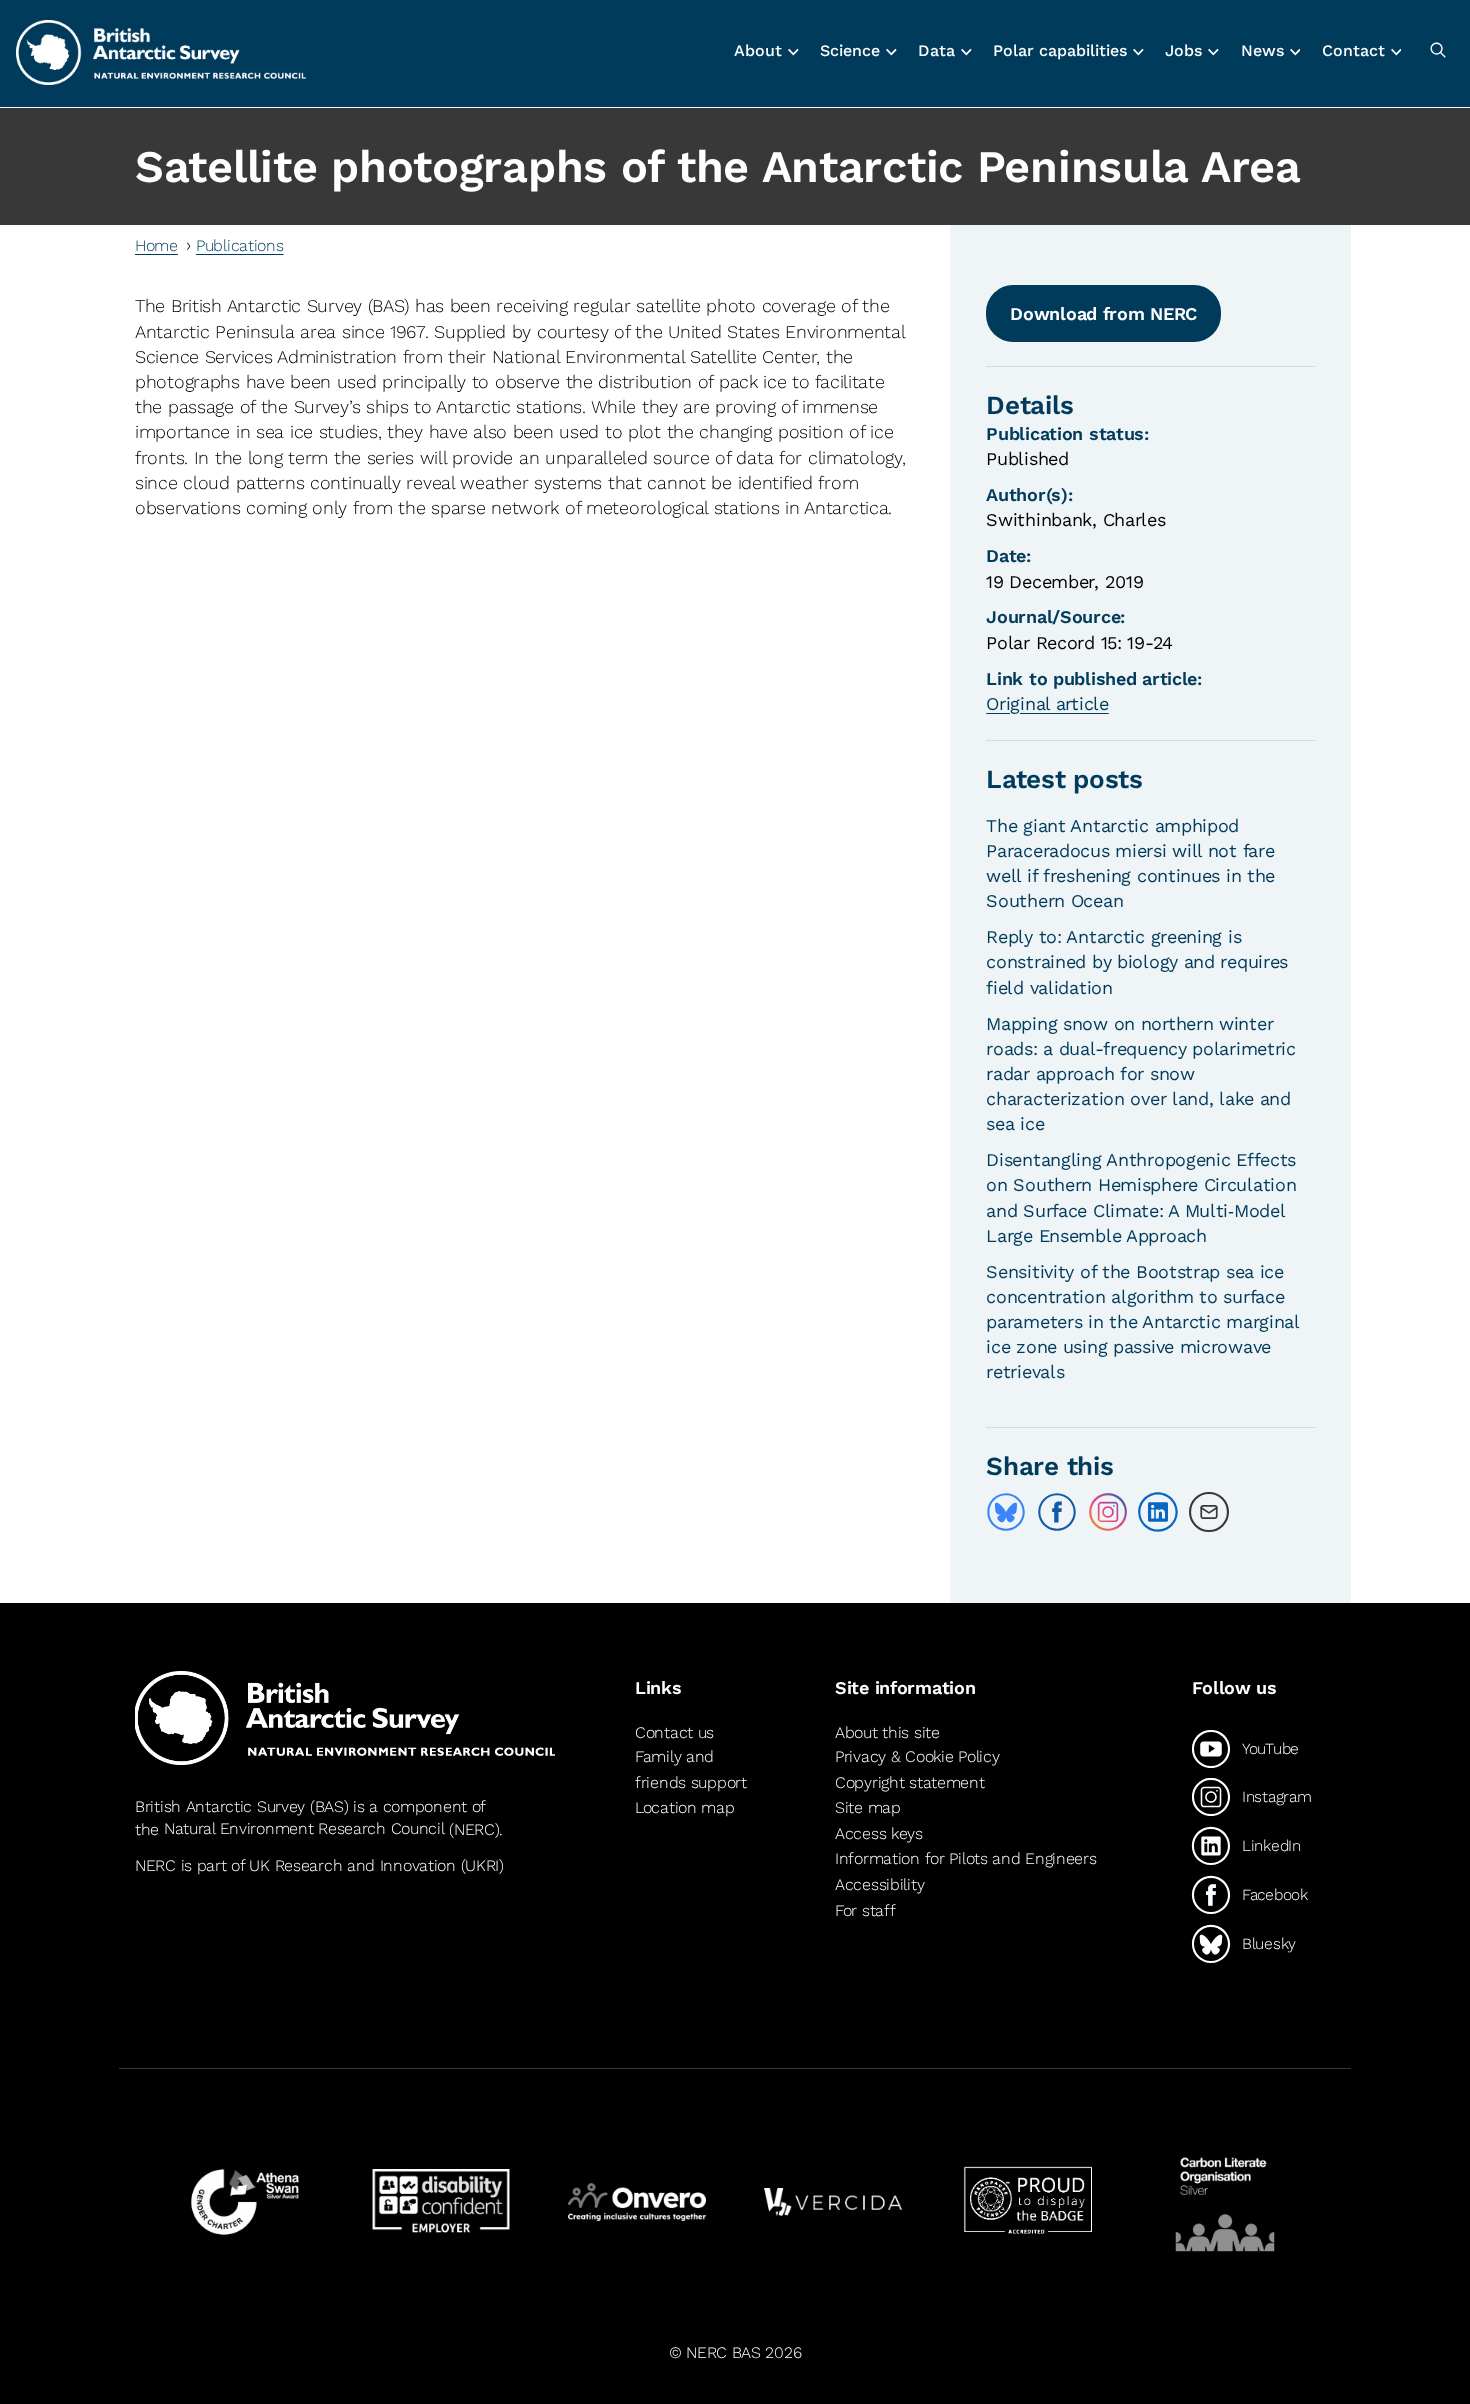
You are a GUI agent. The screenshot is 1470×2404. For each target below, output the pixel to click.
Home (156, 245)
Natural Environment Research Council (304, 1829)
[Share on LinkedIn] (1158, 1512)
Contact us (674, 1732)
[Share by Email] (1209, 1512)
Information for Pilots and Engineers (966, 1858)
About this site (887, 1732)
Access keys (879, 1833)
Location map (685, 1807)
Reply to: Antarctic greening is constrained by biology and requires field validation (1137, 961)
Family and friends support (691, 1769)
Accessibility (879, 1884)
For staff (865, 1910)
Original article (1047, 703)
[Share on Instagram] (1108, 1512)
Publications (240, 245)
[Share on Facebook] (1057, 1512)
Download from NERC (1103, 313)
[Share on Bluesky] (1006, 1512)
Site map (868, 1807)
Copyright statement (910, 1782)
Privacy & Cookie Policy (917, 1756)
